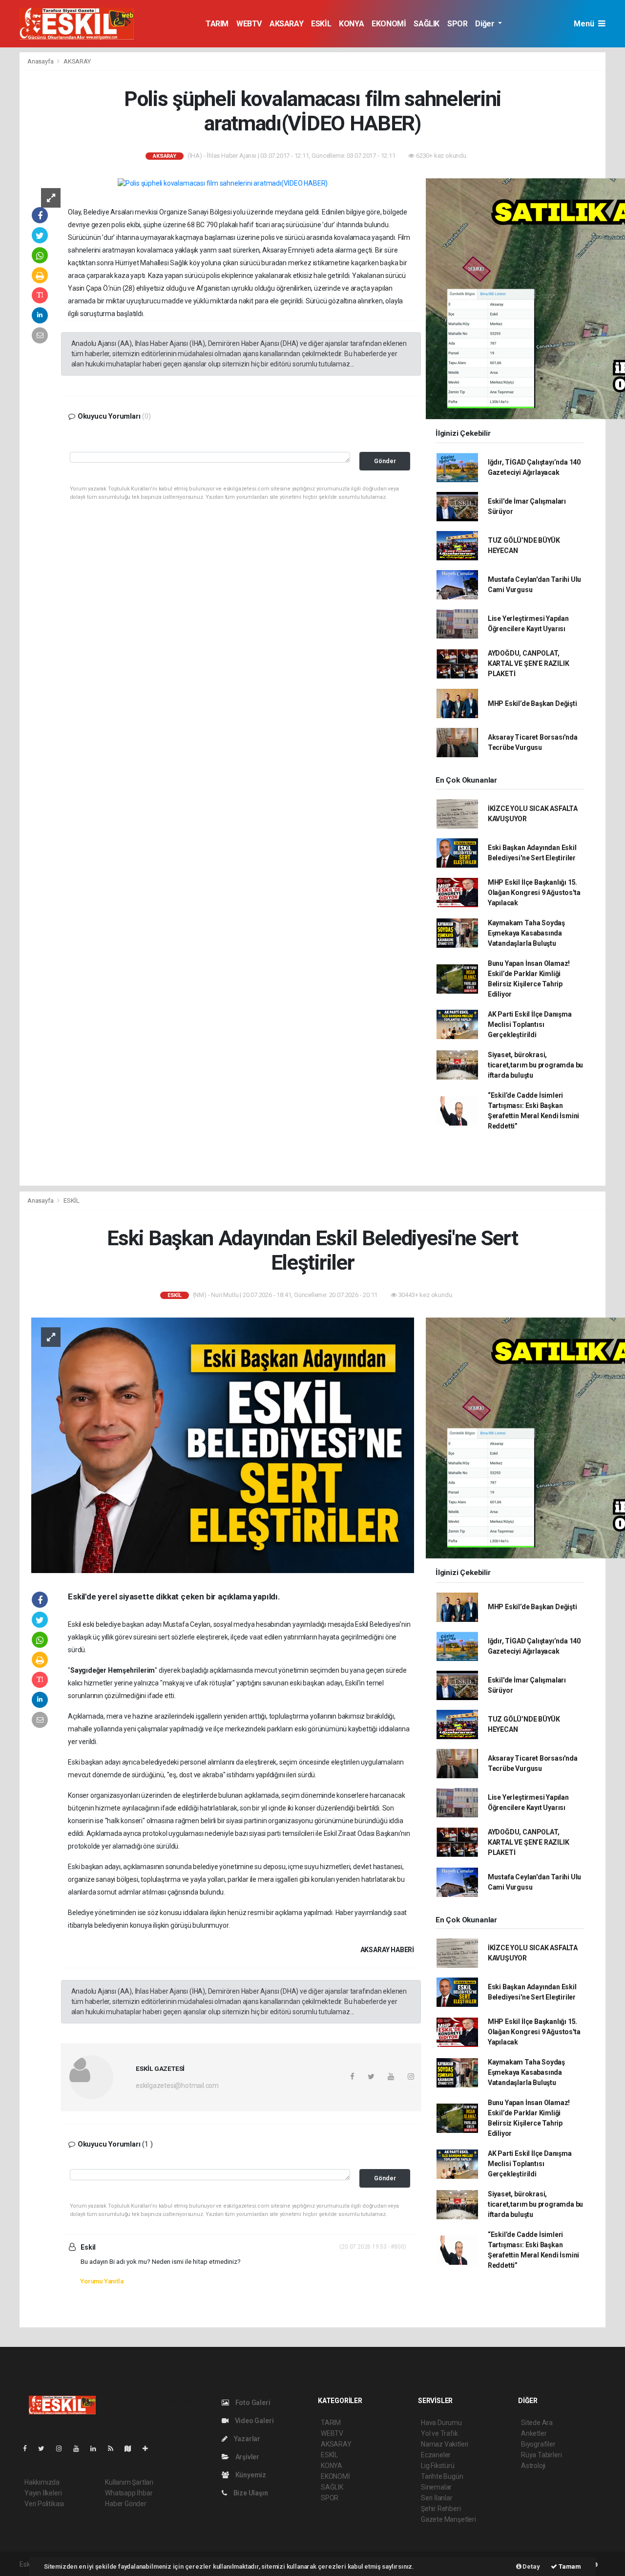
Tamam (569, 2566)
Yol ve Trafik (439, 2433)
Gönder (385, 461)
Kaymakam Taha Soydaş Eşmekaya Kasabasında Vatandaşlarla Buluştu (526, 933)
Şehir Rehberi (441, 2509)
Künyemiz (250, 2475)
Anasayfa (41, 61)
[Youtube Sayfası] (80, 2448)
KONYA (351, 24)
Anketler (534, 2433)
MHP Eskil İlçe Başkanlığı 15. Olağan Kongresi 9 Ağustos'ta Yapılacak (534, 893)
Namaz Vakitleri (445, 2444)
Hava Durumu (441, 2423)
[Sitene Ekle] (149, 2448)
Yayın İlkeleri (43, 2493)
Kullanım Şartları (129, 2482)
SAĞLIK (427, 24)
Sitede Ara (537, 2423)
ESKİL (321, 24)
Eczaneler (436, 2455)
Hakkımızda (42, 2482)
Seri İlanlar (437, 2498)
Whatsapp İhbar (129, 2493)
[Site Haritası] (132, 2448)
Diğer (486, 24)
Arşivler (247, 2457)
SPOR (457, 24)
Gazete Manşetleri (448, 2519)
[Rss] (115, 2448)
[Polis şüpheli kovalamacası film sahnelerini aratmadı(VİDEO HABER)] (223, 183)
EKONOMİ (389, 24)
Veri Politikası (44, 2504)
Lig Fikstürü (438, 2466)
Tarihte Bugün (442, 2476)
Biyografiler (538, 2444)
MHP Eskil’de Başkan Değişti (532, 703)
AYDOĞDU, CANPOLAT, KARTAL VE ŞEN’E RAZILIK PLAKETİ (529, 663)
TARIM (217, 24)
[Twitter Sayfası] (45, 2448)
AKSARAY (286, 24)
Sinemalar (436, 2487)
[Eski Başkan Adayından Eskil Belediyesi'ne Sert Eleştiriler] (223, 1445)
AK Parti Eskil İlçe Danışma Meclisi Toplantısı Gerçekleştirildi (530, 1024)
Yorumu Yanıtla (102, 2281)
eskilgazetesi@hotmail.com (177, 2086)
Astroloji (533, 2466)
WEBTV (249, 24)
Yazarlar (246, 2439)
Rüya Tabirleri (541, 2455)
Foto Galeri (252, 2403)
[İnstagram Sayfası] (63, 2448)
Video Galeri (253, 2421)
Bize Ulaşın (250, 2493)
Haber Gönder (126, 2504)
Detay (531, 2566)
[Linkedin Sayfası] (97, 2448)
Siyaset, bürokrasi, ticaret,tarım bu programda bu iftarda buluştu (535, 1065)
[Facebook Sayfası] (29, 2448)
